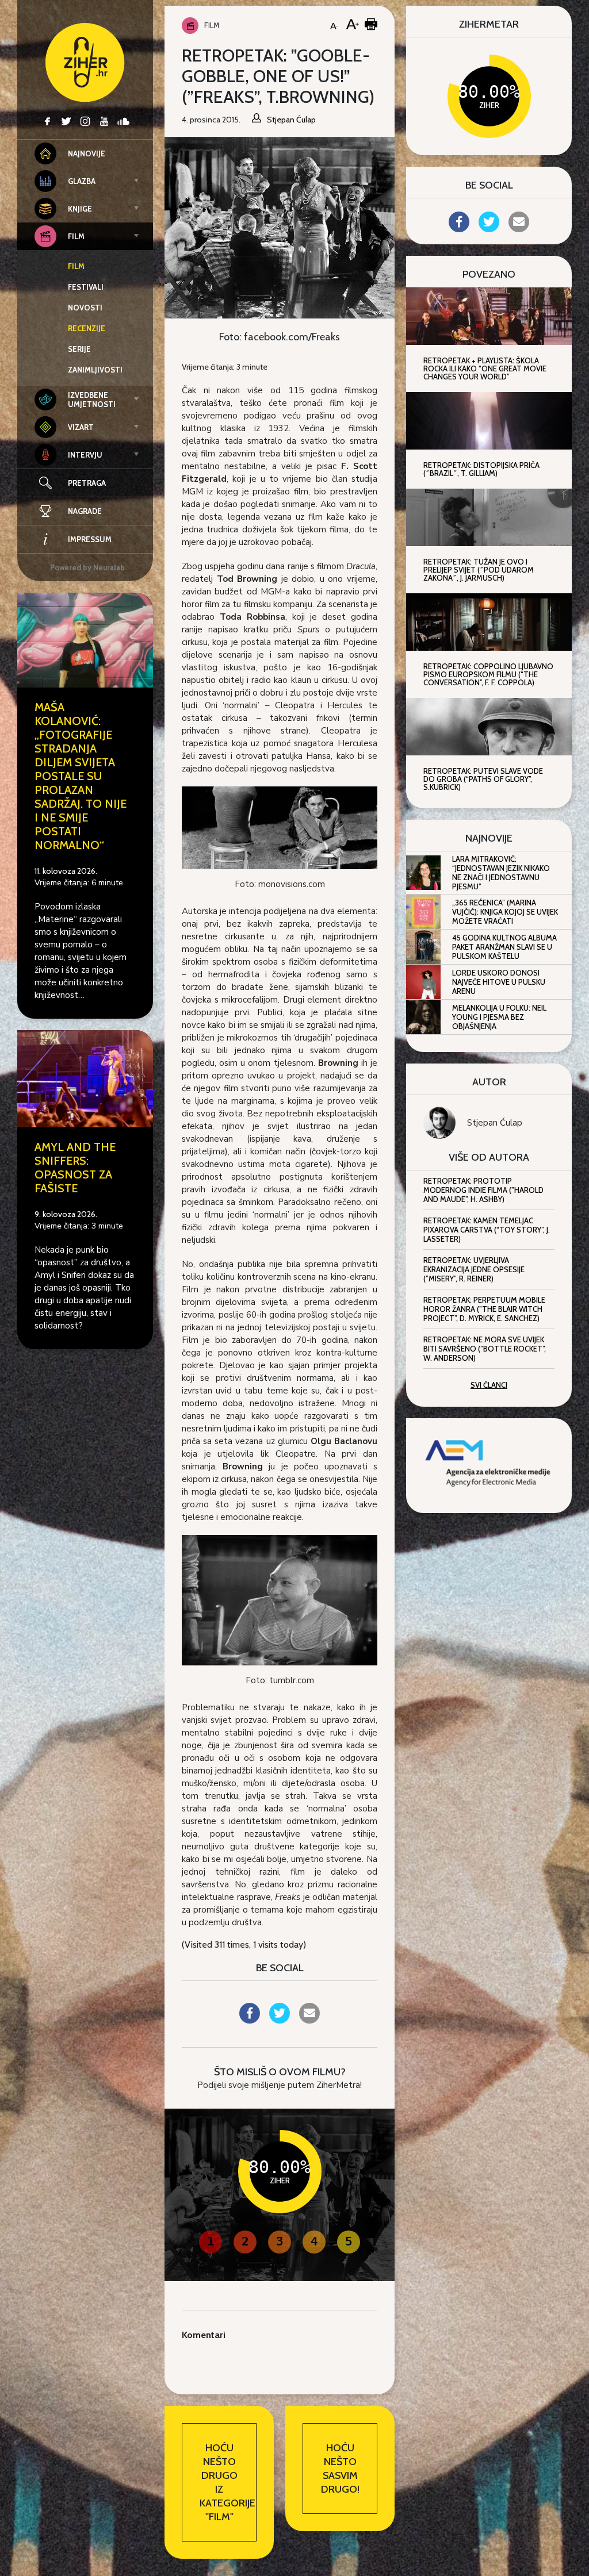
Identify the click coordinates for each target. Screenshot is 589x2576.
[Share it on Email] (309, 2020)
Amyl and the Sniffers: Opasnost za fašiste (75, 1168)
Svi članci (489, 1385)
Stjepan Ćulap (495, 1123)
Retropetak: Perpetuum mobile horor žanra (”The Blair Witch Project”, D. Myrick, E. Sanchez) (484, 1309)
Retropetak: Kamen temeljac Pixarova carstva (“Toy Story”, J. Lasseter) (487, 1230)
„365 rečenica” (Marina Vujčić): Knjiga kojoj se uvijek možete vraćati (505, 912)
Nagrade (85, 511)
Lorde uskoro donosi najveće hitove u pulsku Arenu (499, 982)
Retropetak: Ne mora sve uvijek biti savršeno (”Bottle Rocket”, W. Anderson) (485, 1349)
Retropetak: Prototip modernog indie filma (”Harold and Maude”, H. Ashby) (483, 1190)
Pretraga (87, 483)
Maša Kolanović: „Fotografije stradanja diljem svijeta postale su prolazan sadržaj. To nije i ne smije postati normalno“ (81, 776)
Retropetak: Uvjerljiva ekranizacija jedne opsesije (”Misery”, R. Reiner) (474, 1269)
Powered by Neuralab (87, 567)
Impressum (90, 539)
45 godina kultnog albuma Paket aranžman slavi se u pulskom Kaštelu (504, 947)
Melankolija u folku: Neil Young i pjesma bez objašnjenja (499, 1017)
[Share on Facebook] (250, 2020)
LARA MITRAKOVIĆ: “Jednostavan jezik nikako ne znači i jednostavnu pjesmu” (501, 873)
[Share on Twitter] (280, 2020)
